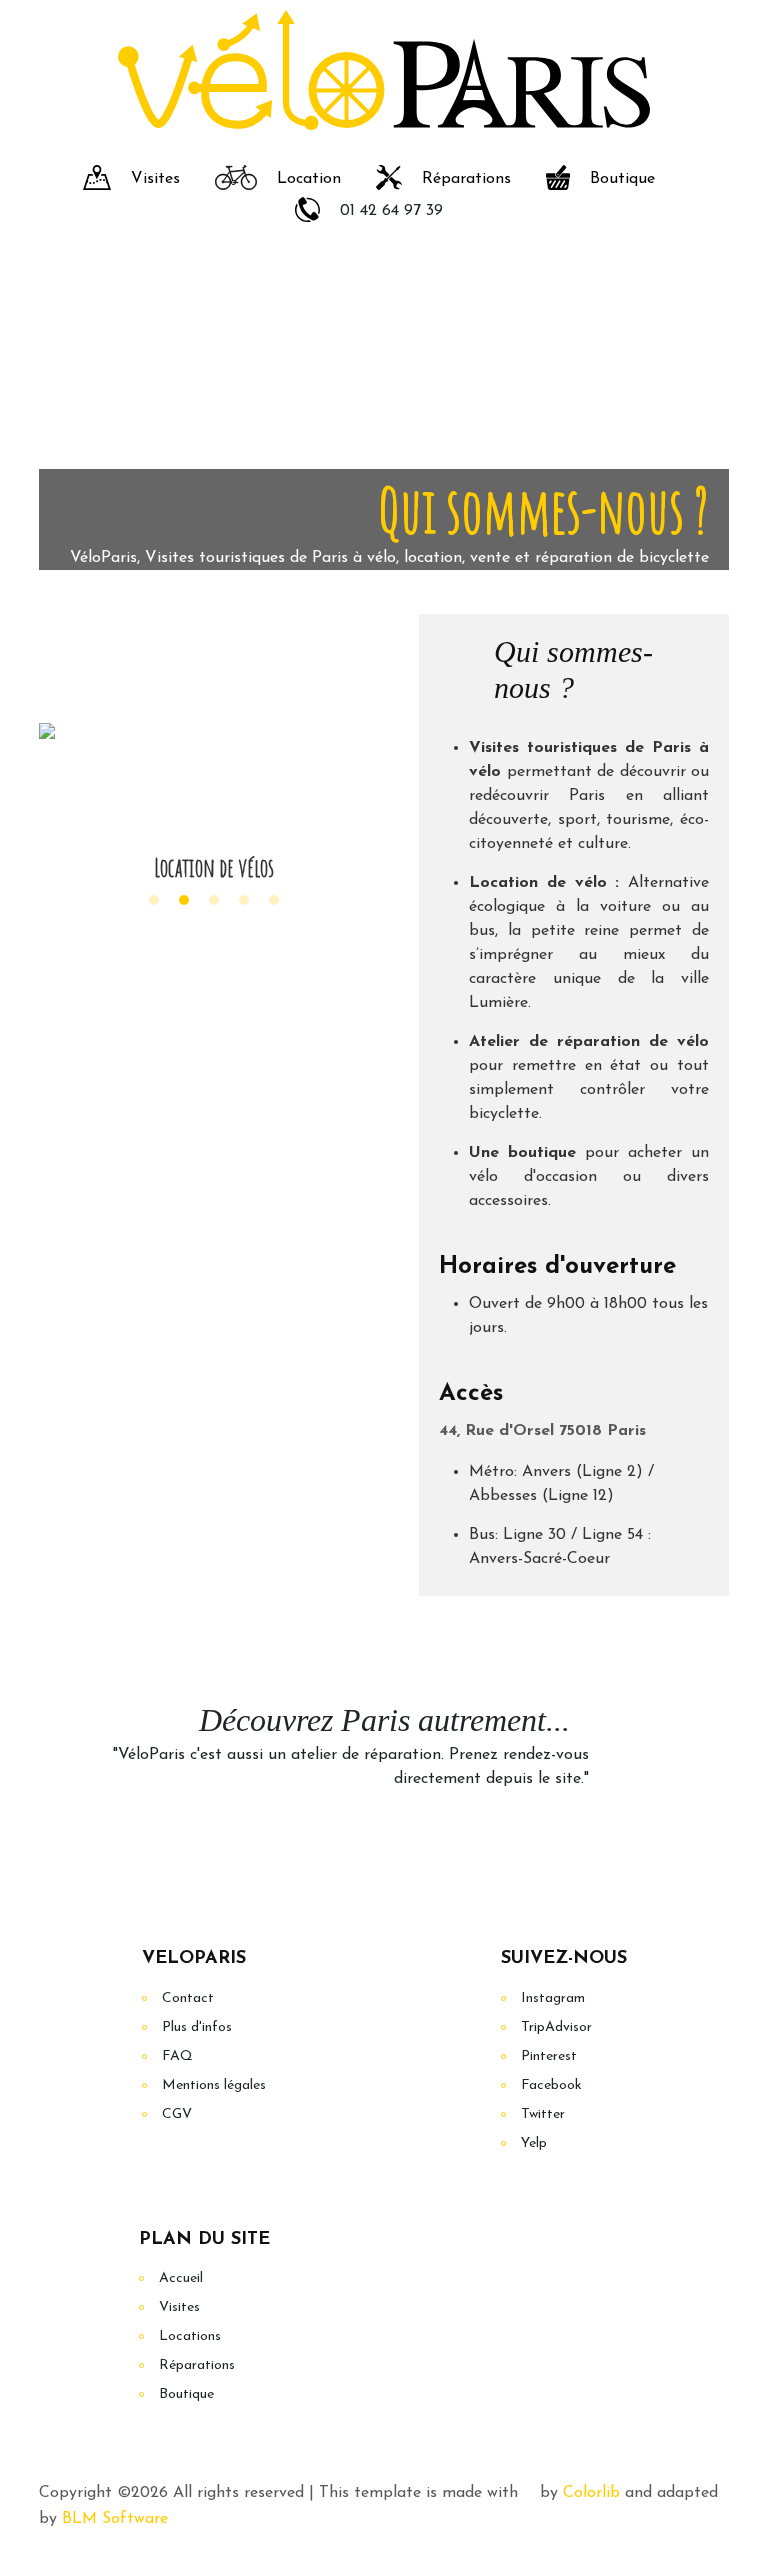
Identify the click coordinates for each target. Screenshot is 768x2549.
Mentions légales (214, 2085)
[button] (154, 900)
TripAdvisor (556, 2027)
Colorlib (591, 2493)
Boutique (622, 179)
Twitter (543, 2114)
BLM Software (115, 2519)
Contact (188, 1998)
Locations (190, 2336)
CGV (177, 2114)
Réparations (466, 179)
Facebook (551, 2085)
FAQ (177, 2056)
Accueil (181, 2278)
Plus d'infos (197, 2027)
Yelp (534, 2143)
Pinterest (549, 2056)
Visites (155, 179)
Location (309, 179)
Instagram (553, 1998)
